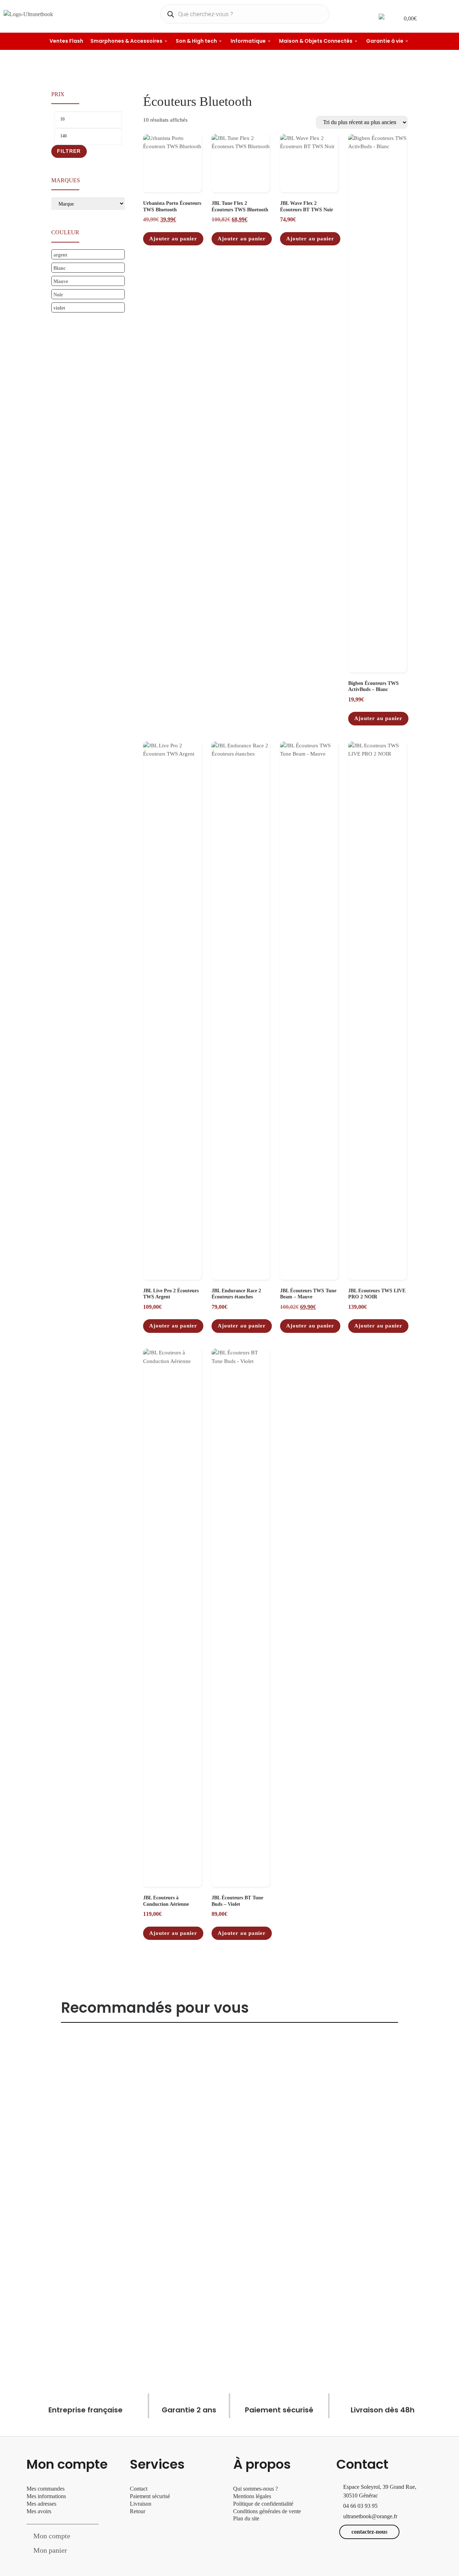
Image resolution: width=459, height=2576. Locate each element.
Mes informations (46, 2496)
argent (60, 255)
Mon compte (52, 2536)
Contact (139, 2489)
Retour (138, 2511)
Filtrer (69, 151)
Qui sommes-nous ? (255, 2489)
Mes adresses (41, 2504)
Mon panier (50, 2550)
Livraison (141, 2504)
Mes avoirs (39, 2511)
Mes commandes (46, 2489)
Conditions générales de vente (267, 2511)
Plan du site (246, 2518)
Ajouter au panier (173, 239)
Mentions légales (252, 2496)
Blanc (60, 268)
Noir (58, 295)
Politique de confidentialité (263, 2504)
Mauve (61, 281)
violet (59, 308)
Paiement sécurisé (150, 2496)
